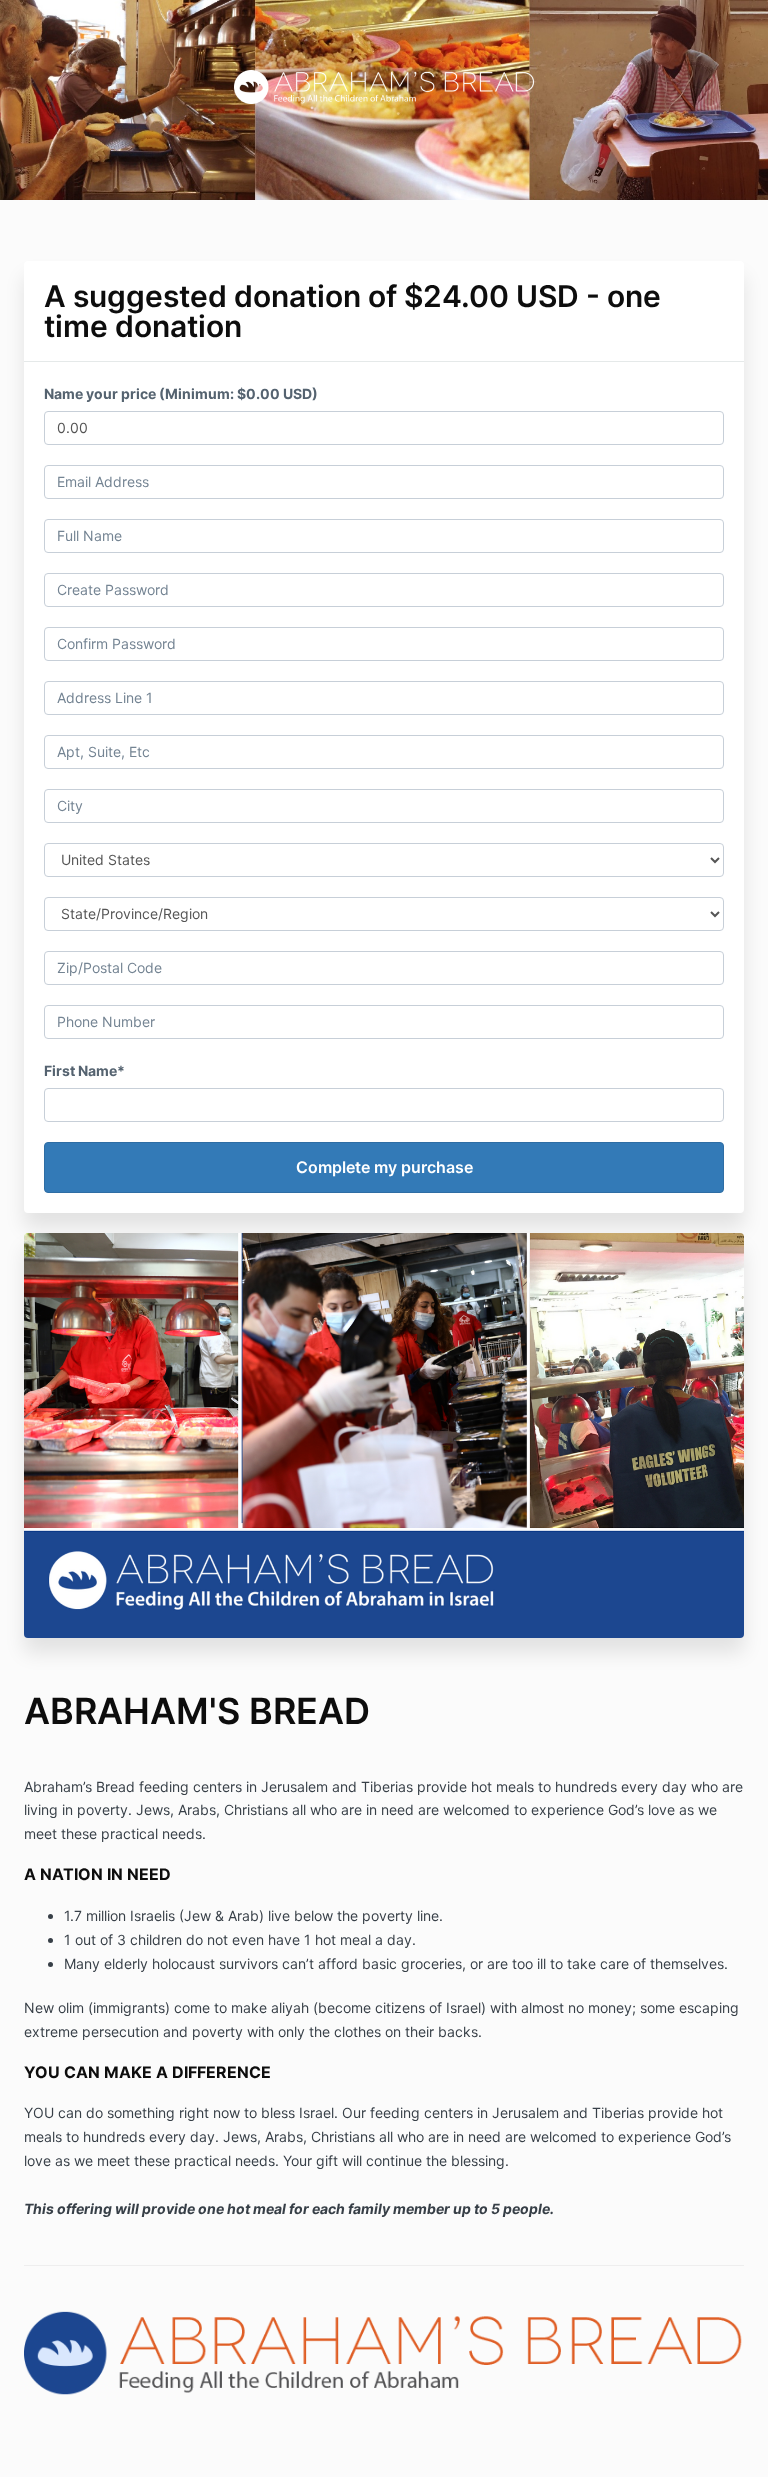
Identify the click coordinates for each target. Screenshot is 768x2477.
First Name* (84, 1070)
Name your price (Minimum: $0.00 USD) (181, 393)
